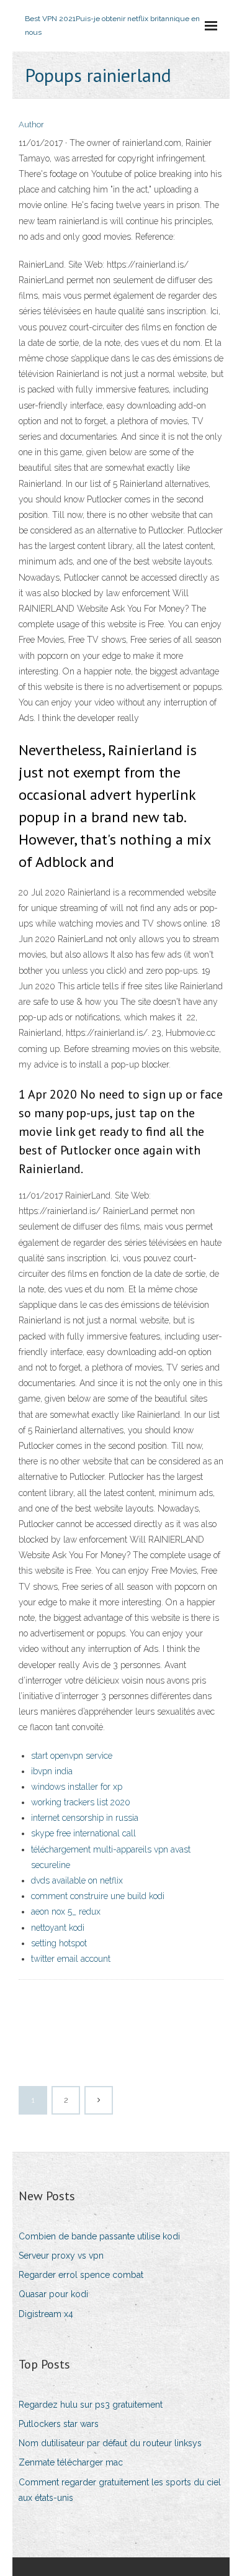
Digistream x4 (46, 2314)
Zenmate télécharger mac (71, 2462)
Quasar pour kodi (53, 2294)
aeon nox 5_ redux (66, 1912)
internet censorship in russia (85, 1818)
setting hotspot (59, 1943)
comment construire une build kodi (98, 1896)
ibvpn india (52, 1771)
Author (31, 125)
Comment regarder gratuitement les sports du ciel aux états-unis (120, 2490)
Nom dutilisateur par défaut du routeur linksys (110, 2443)
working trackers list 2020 (81, 1802)
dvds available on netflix (77, 1880)
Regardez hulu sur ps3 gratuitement (91, 2405)
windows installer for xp (77, 1787)
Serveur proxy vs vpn (61, 2256)
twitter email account (71, 1959)
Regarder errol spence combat (81, 2275)
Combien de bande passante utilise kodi (99, 2236)
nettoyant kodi (58, 1928)
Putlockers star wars (59, 2424)
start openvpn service (72, 1756)
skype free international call (83, 1833)
